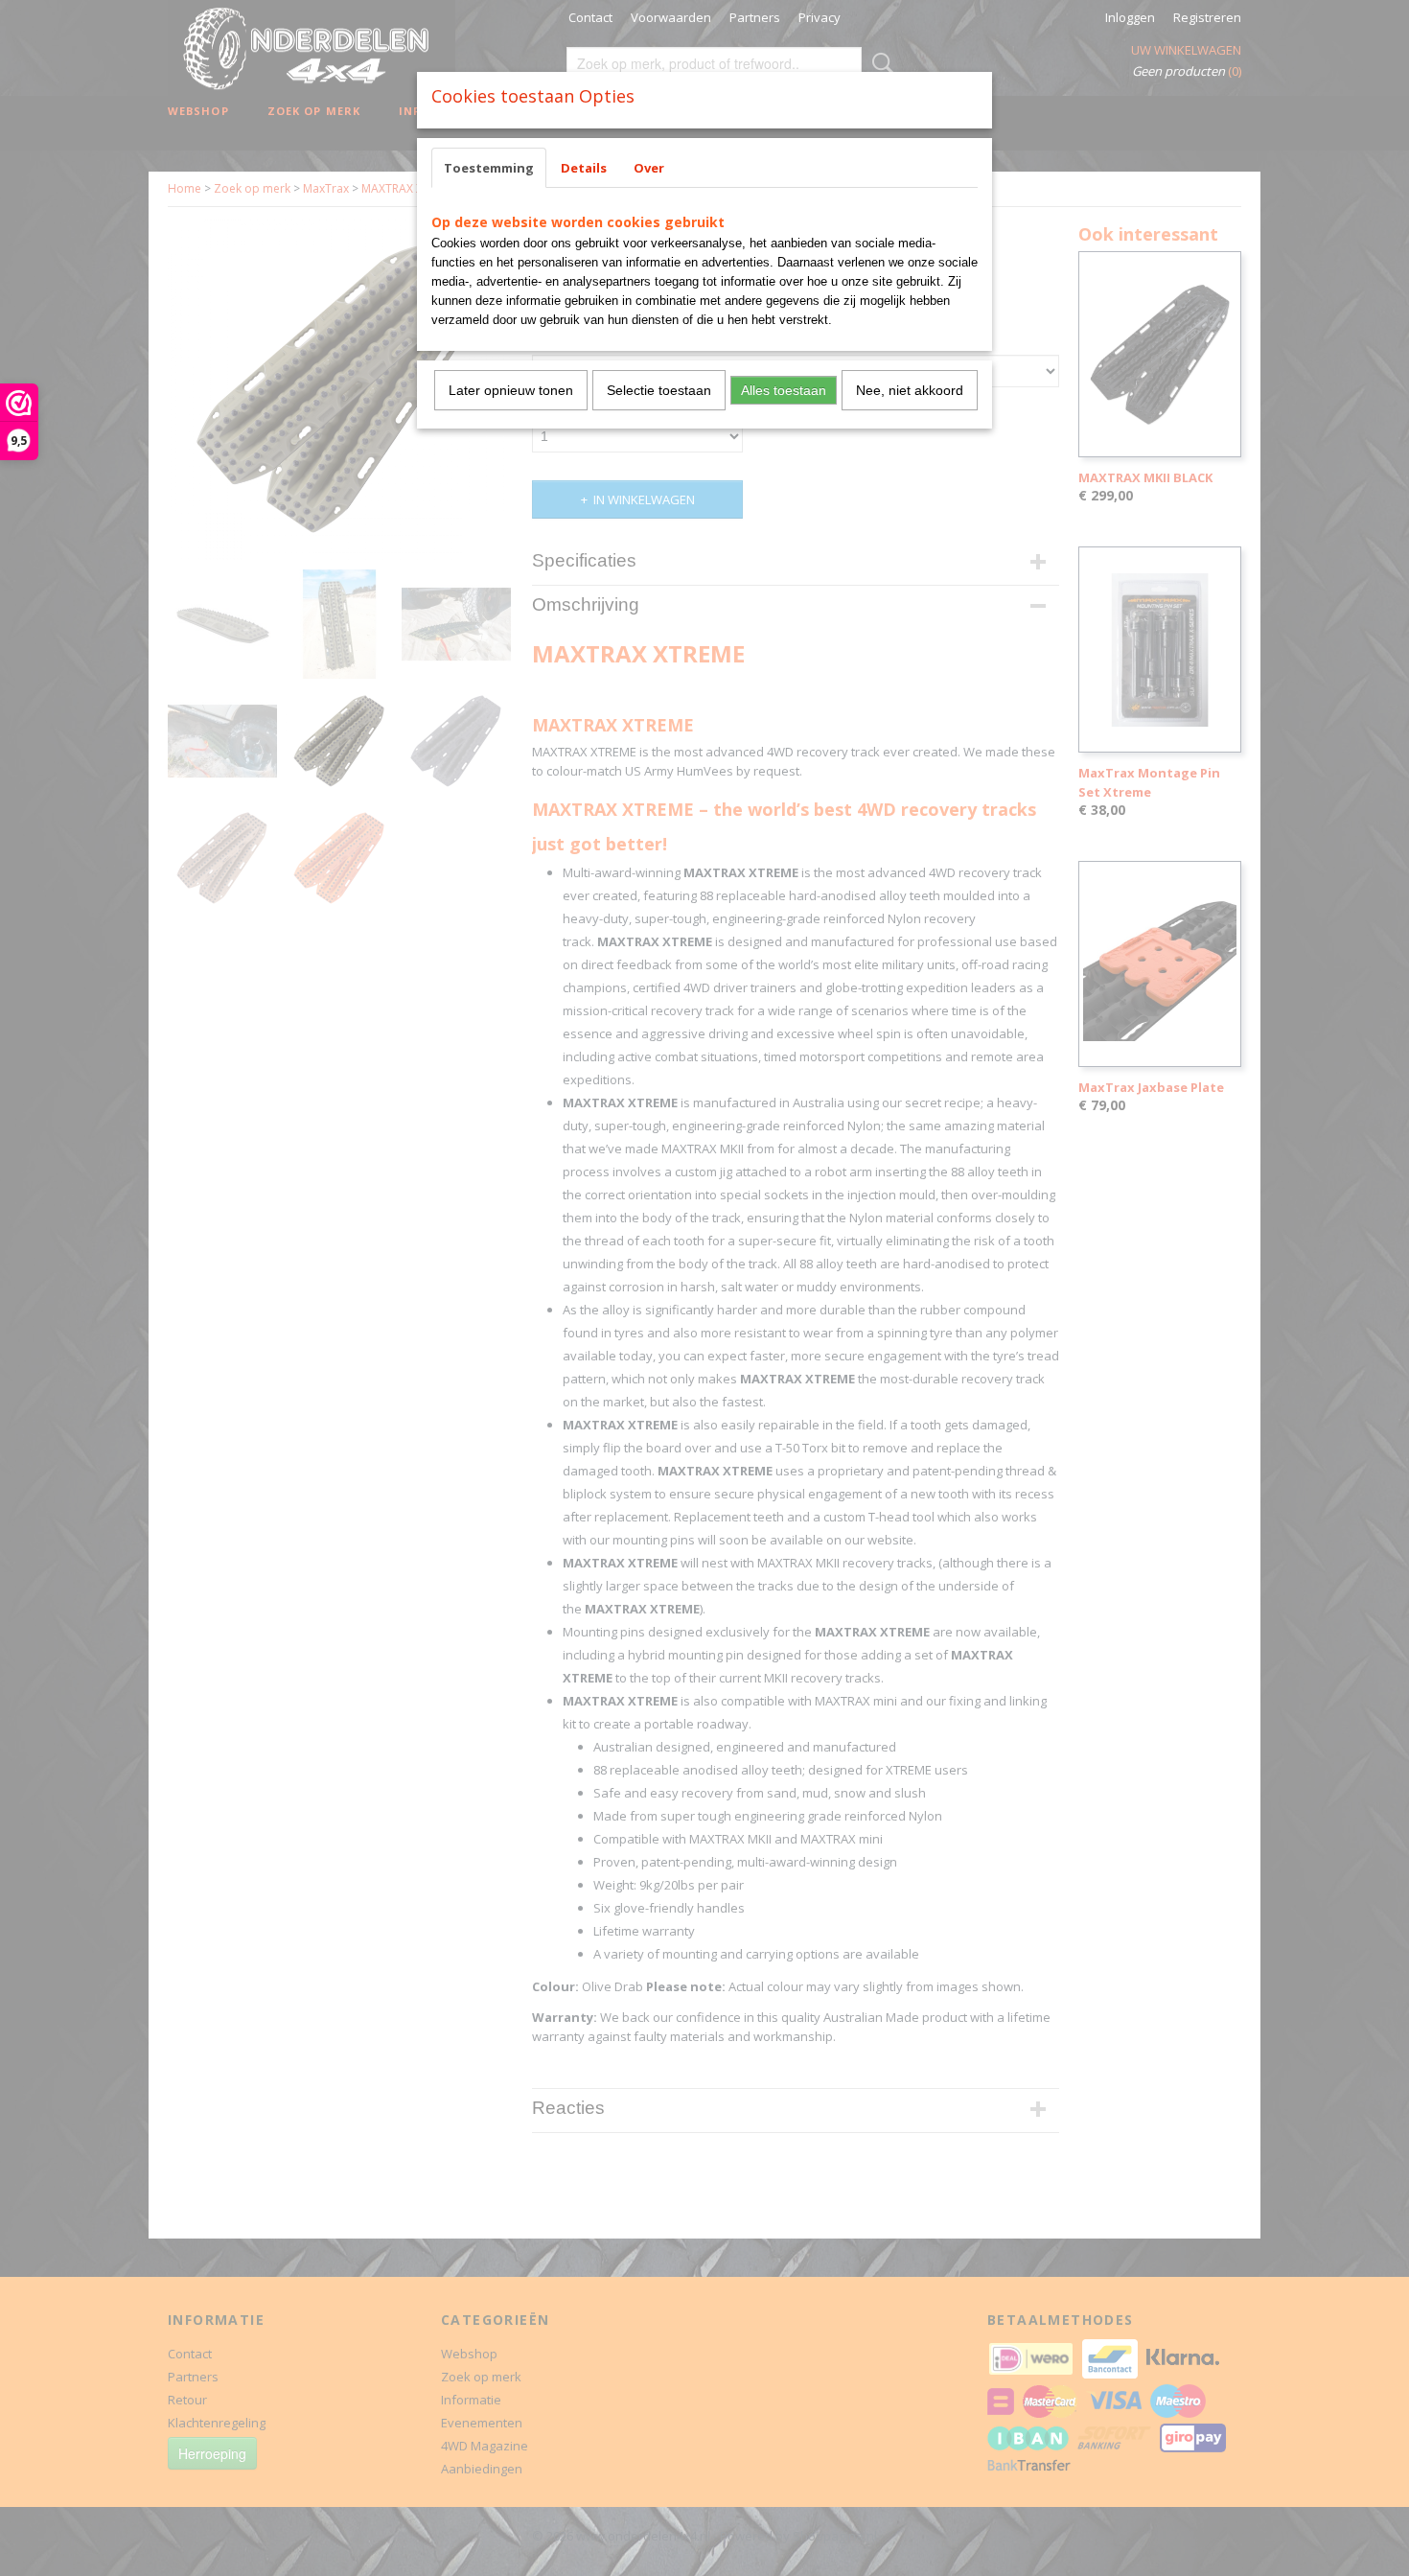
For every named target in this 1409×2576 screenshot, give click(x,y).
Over (649, 168)
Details (584, 168)
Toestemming (489, 168)
